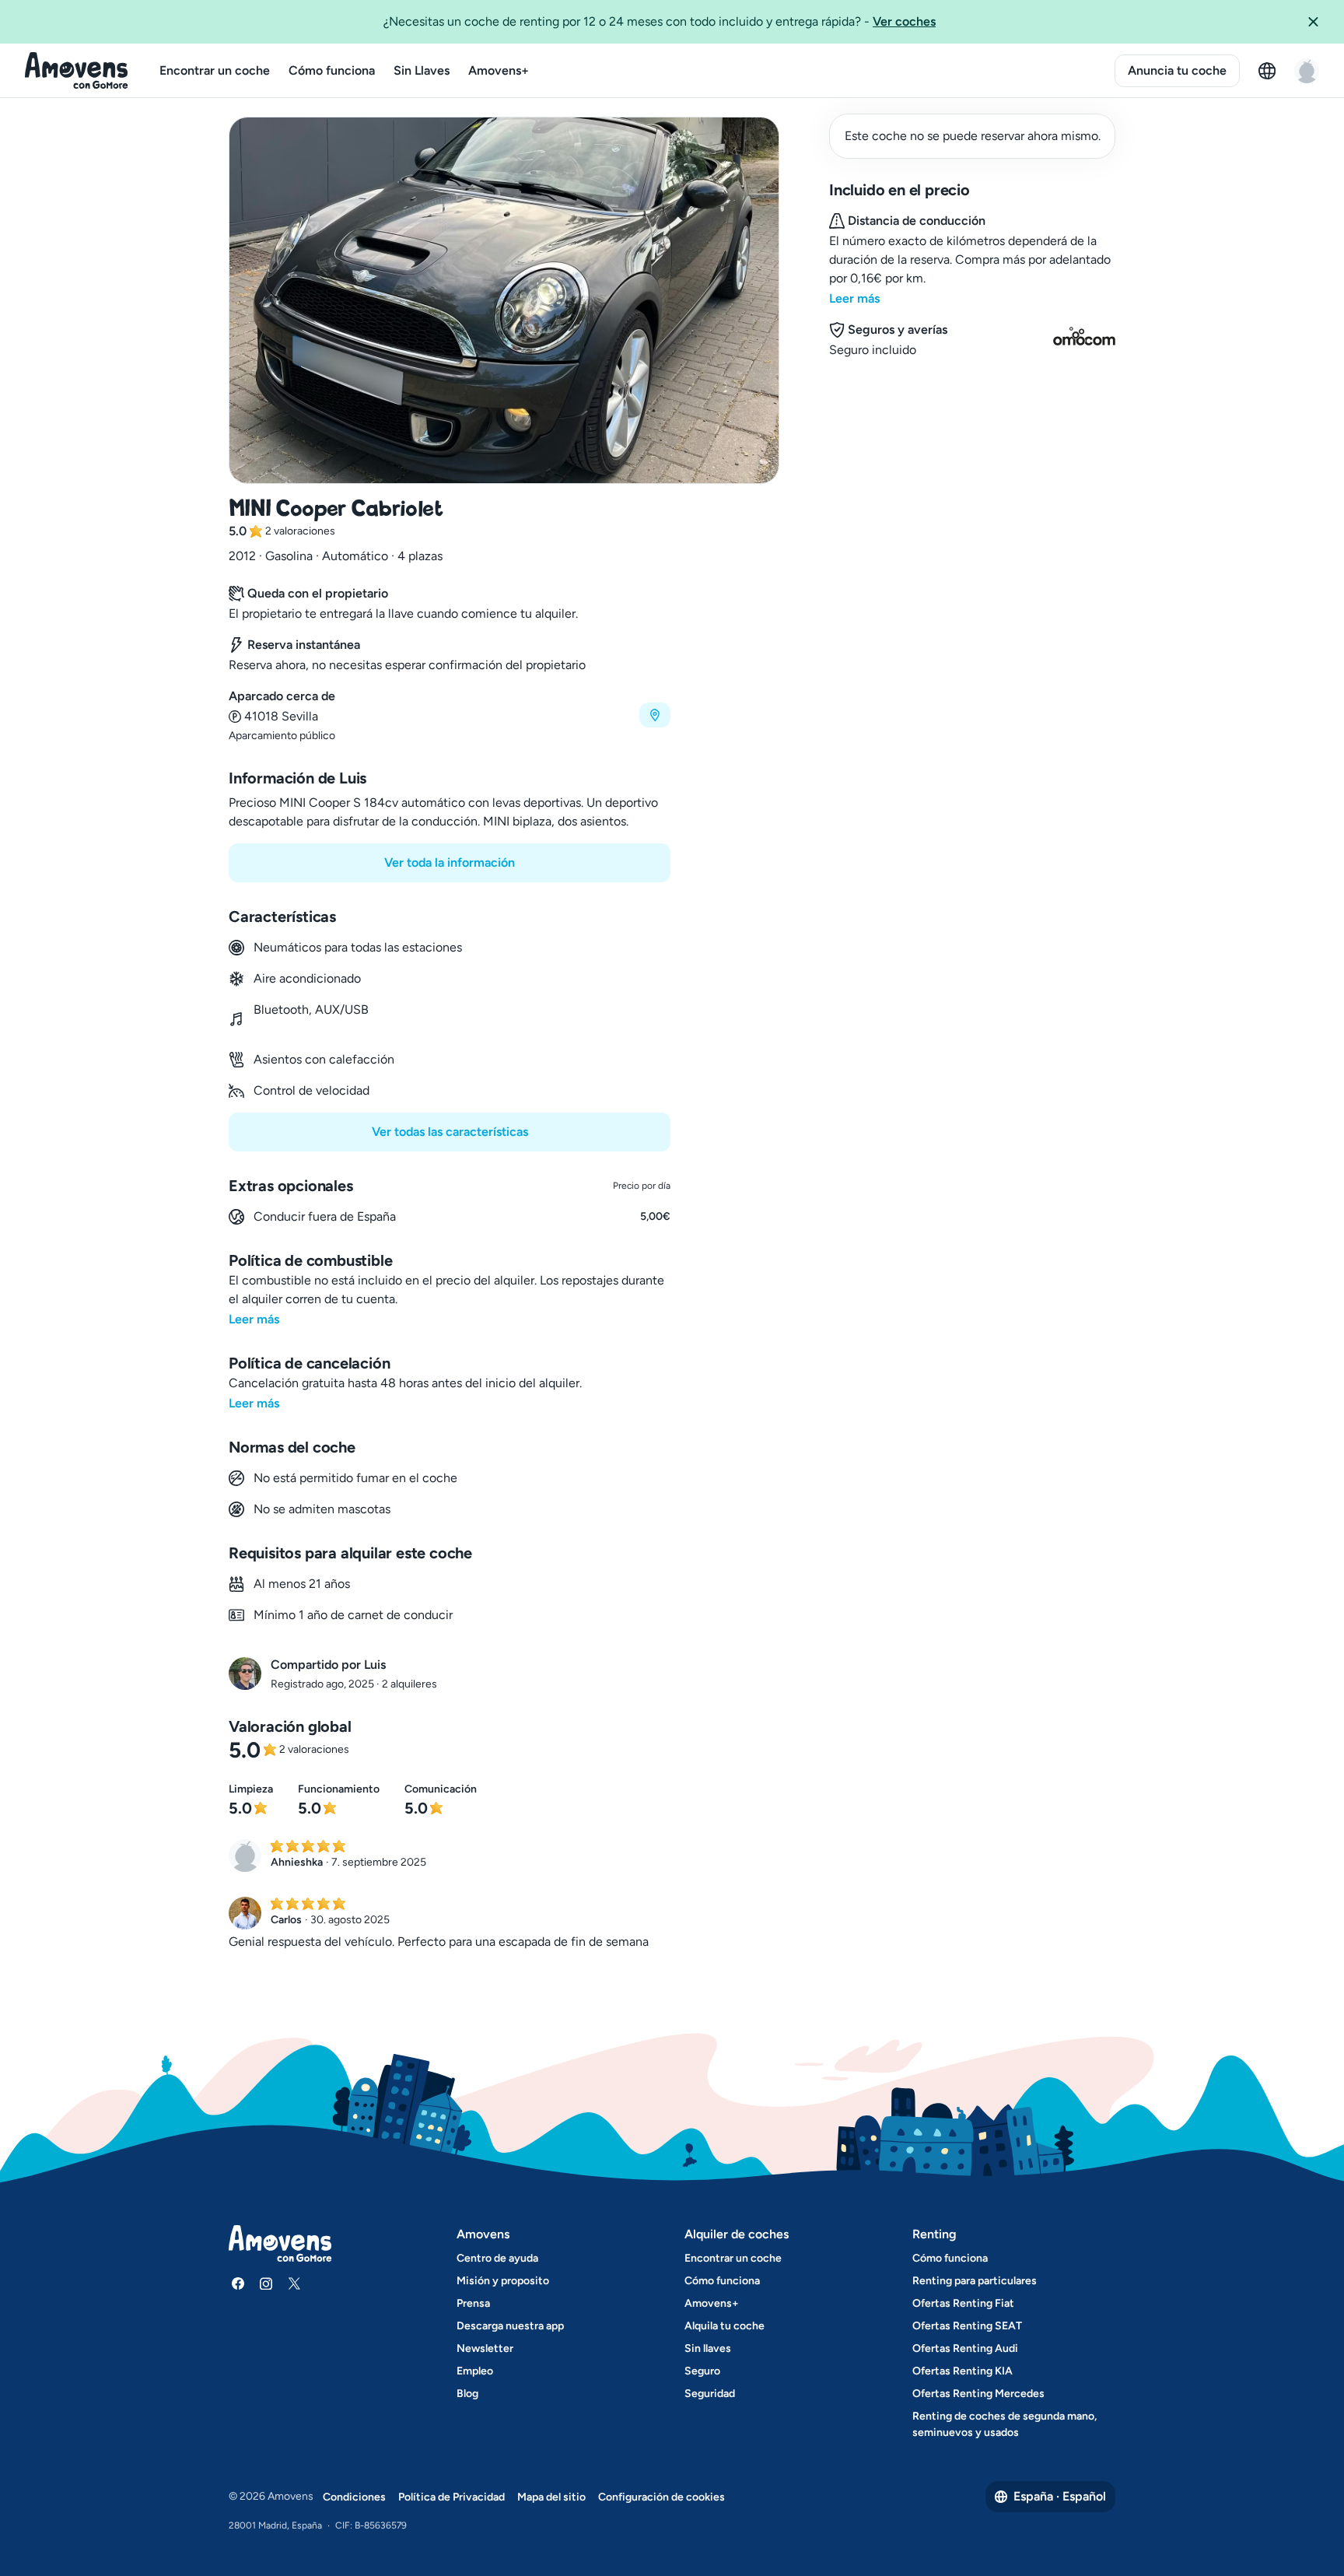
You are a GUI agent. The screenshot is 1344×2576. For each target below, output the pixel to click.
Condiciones (354, 2497)
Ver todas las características (450, 1132)
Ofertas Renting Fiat (963, 2303)
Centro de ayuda (497, 2258)
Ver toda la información (450, 862)
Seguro (702, 2371)
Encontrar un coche (215, 70)
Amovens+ (499, 70)
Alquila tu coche (724, 2326)
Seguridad (710, 2394)
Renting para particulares (975, 2281)
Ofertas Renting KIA (962, 2371)
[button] (1319, 22)
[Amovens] (77, 71)
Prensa (473, 2303)
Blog (467, 2394)
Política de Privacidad (451, 2497)
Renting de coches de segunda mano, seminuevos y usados (1004, 2424)
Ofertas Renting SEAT (967, 2326)
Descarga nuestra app (510, 2326)
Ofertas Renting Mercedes (978, 2394)
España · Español (1060, 2496)
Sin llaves (708, 2348)
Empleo (475, 2371)
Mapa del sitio (551, 2497)
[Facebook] (238, 2283)
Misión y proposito (503, 2281)
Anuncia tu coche (1177, 70)
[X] (294, 2283)
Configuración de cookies (661, 2497)
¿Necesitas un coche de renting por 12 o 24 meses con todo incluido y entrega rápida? (660, 21)
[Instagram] (266, 2283)
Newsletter (485, 2348)
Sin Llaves (422, 70)
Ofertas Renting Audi (965, 2348)
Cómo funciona (332, 70)
